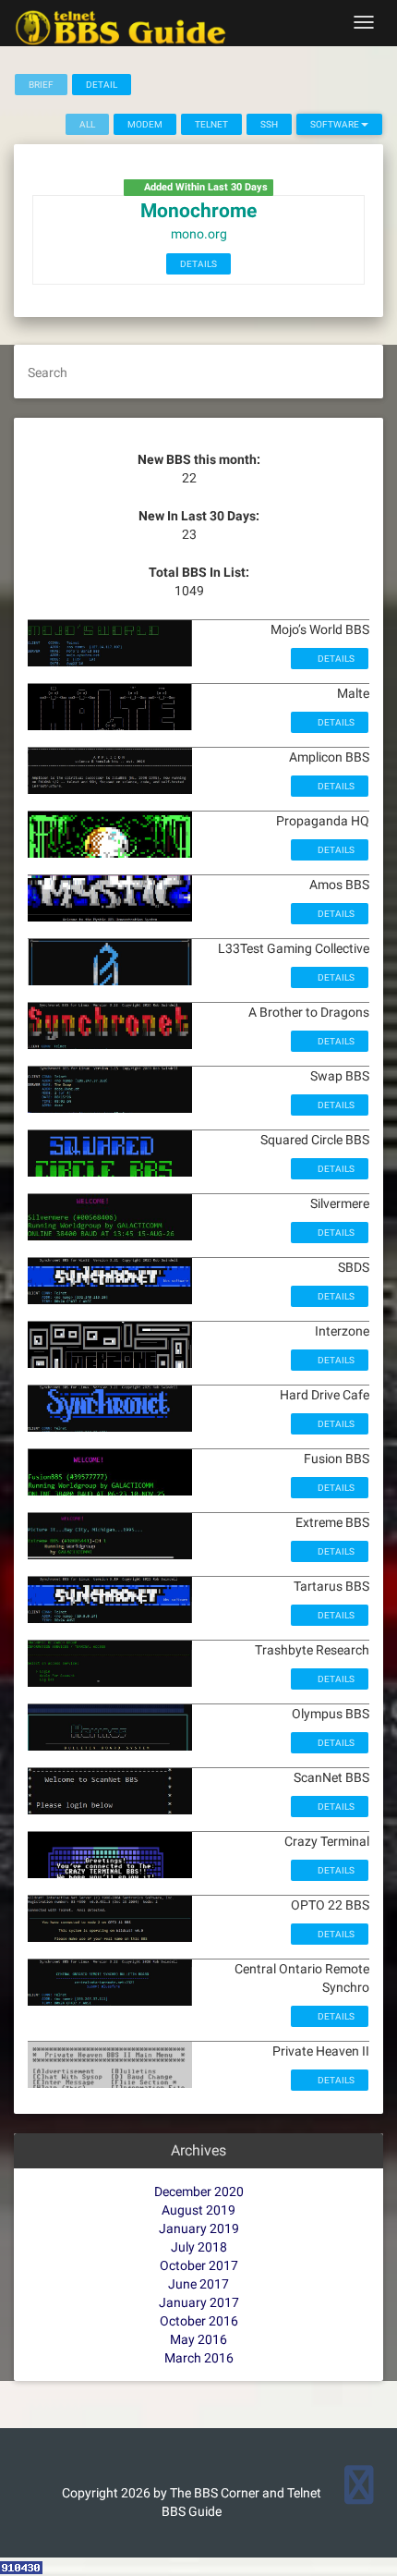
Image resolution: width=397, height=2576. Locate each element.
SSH (269, 124)
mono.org (199, 234)
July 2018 (199, 2247)
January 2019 (199, 2228)
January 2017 (199, 2302)
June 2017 (198, 2284)
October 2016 (199, 2321)
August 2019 (198, 2210)
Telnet (211, 124)
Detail (102, 85)
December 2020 (199, 2191)
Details (198, 264)
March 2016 (199, 2358)
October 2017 (199, 2265)
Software (336, 124)
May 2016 (198, 2339)
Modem (145, 124)
